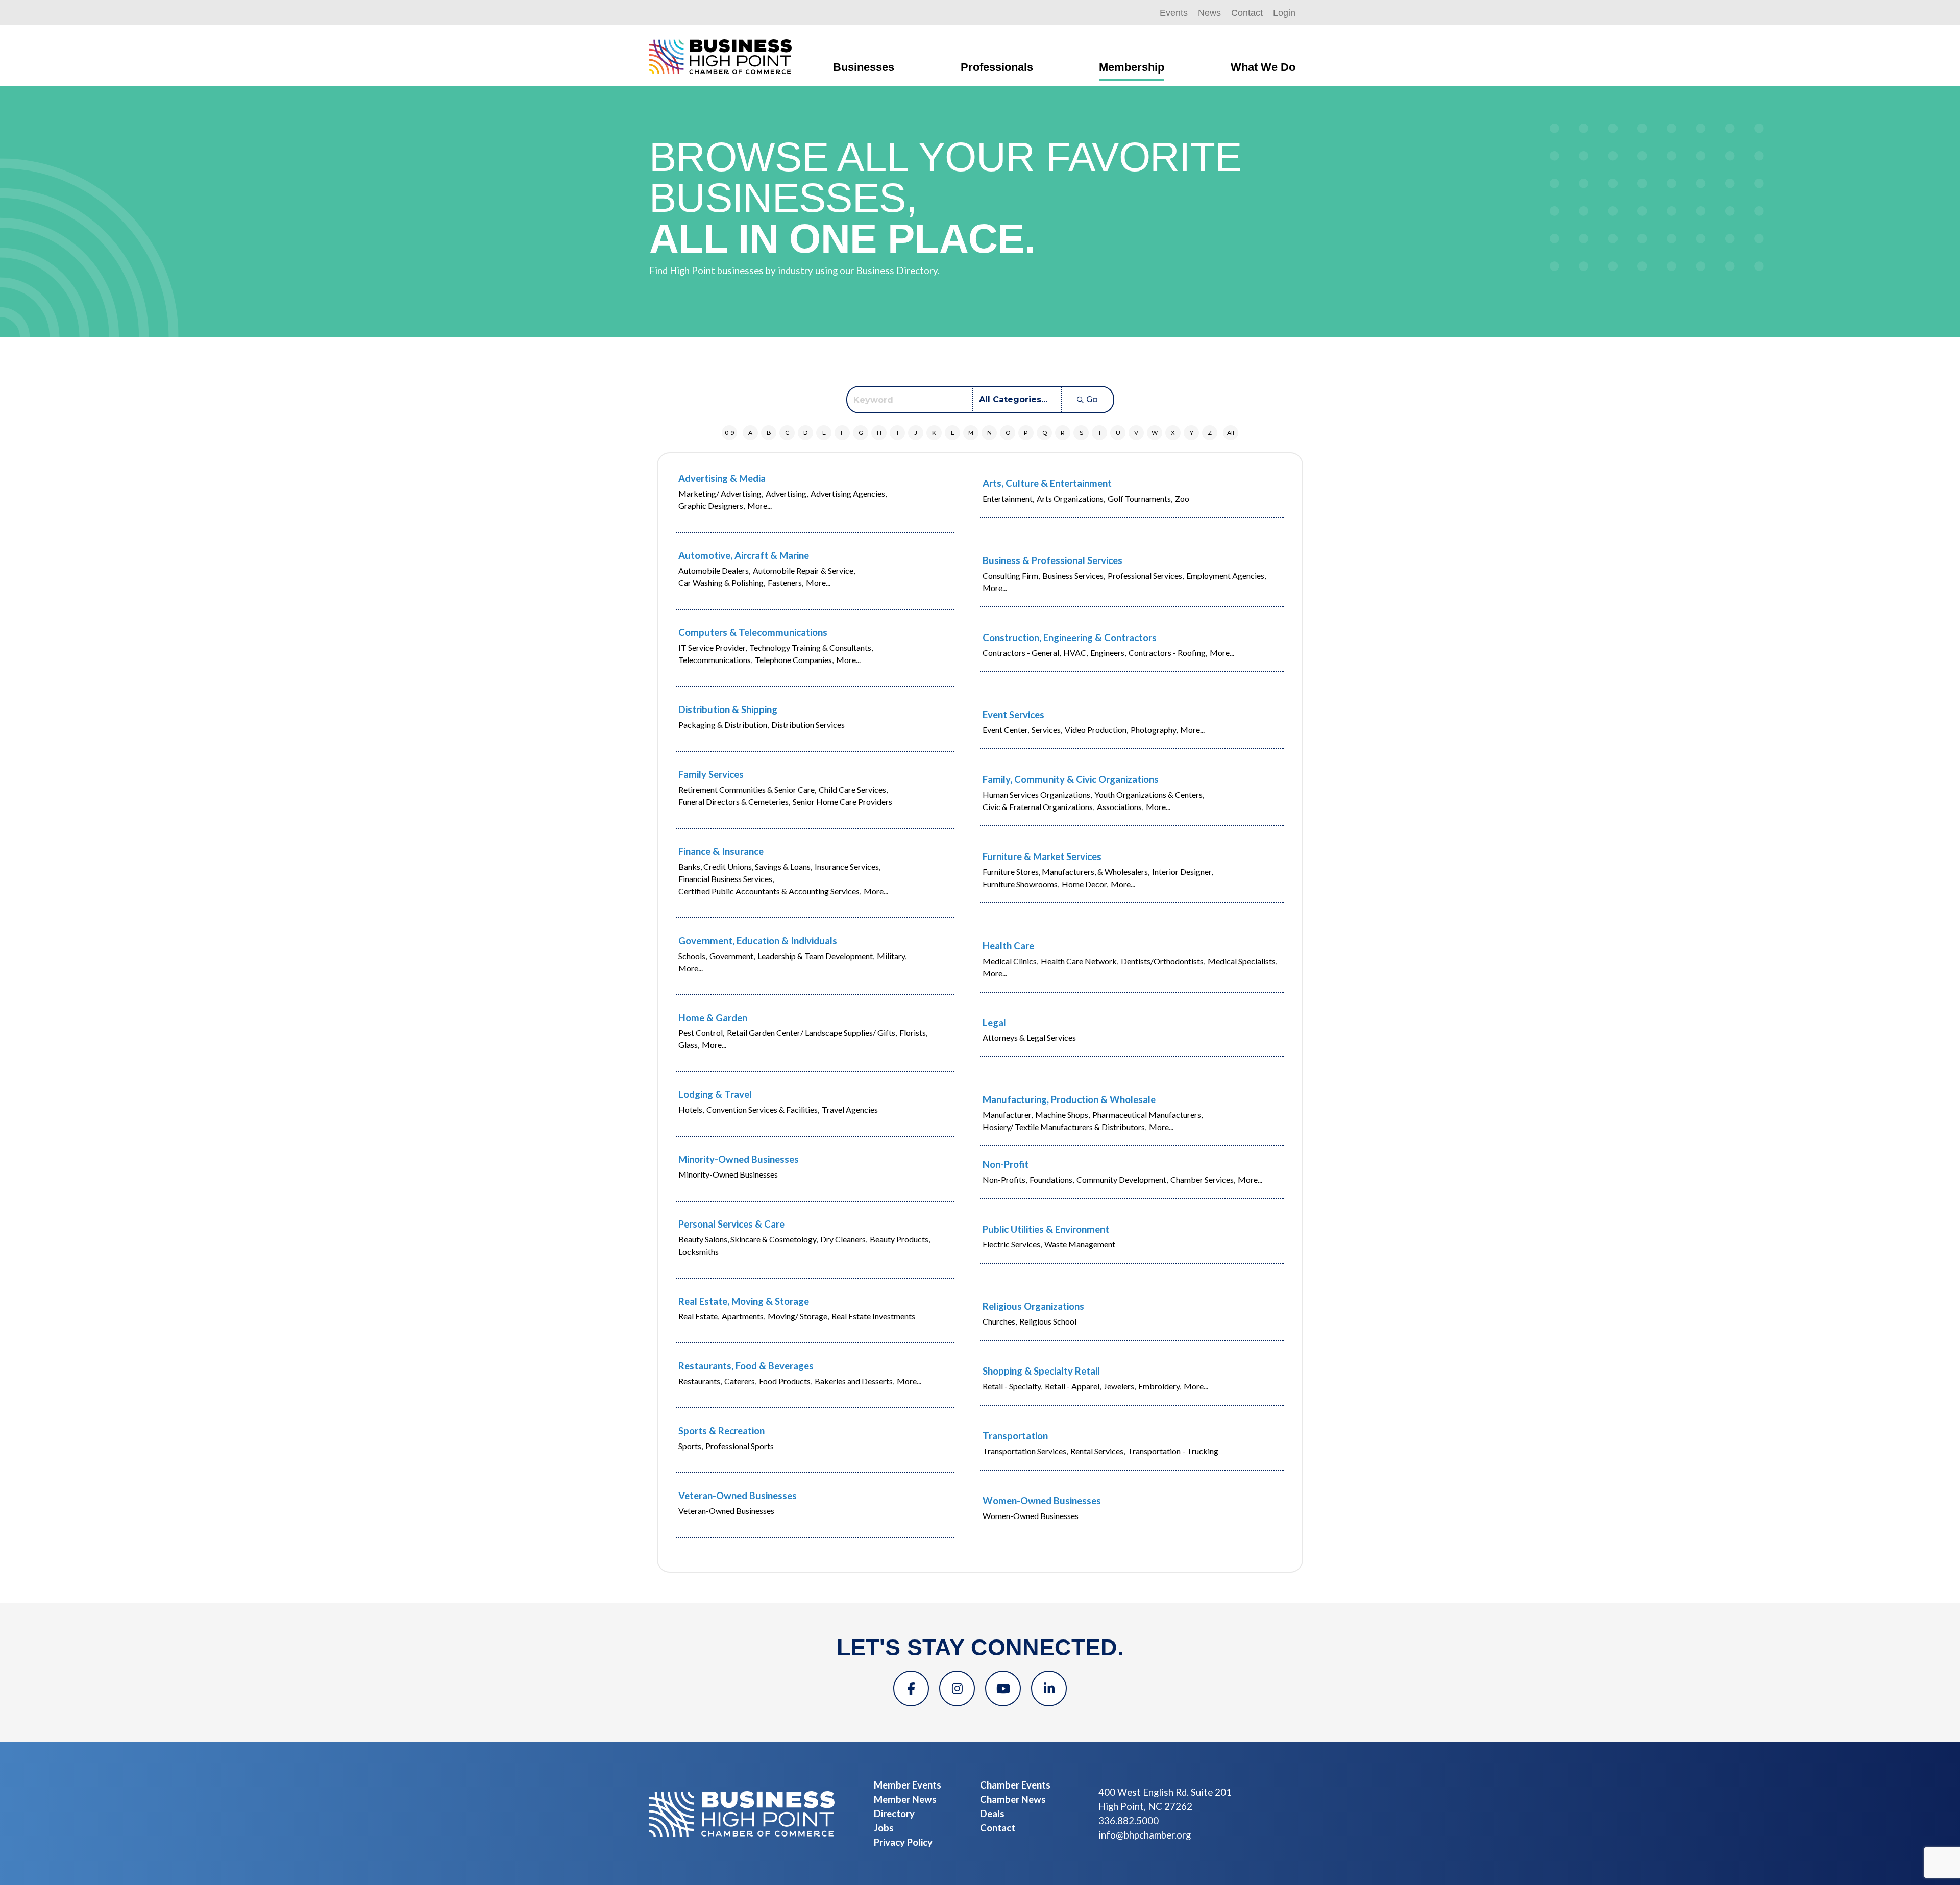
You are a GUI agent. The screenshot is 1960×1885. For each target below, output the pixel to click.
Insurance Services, (848, 866)
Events (1174, 13)
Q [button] (1045, 433)
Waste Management (1080, 1244)
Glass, (689, 1045)
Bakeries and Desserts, (854, 1381)
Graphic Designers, (712, 506)
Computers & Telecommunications (753, 632)
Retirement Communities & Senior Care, (747, 789)
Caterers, (740, 1381)
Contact (1247, 13)
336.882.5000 (1129, 1821)
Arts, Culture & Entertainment (1047, 483)
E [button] (824, 433)
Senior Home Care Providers (842, 802)
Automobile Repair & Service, (804, 570)
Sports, (691, 1446)
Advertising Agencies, (849, 493)
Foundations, (1052, 1179)
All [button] (1231, 433)
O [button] (1008, 433)
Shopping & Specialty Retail (1041, 1371)
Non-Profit (1006, 1164)
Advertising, (787, 493)
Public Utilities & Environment (1046, 1229)
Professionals (997, 67)
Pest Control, (701, 1032)
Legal (994, 1023)
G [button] (861, 433)
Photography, (1154, 730)
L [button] (952, 433)
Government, (732, 956)
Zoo (1182, 498)
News (1209, 13)
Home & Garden (713, 1018)
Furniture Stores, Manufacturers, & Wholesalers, (1066, 872)
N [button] (989, 433)
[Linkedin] (1049, 1688)
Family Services (711, 774)
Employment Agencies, (1226, 576)
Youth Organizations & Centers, (1149, 794)
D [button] (805, 433)
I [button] (898, 433)
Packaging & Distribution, (724, 725)
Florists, (913, 1032)
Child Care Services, (853, 789)
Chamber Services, (1203, 1179)
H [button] (879, 433)
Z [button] (1210, 433)
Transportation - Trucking (1173, 1451)
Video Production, (1096, 730)
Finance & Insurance (721, 851)
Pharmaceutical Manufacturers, (1147, 1115)
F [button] (842, 433)
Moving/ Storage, (798, 1316)
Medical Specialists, (1242, 961)
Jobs (884, 1828)
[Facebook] (911, 1688)
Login (1284, 13)
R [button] (1063, 433)
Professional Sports (740, 1446)
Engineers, (1108, 653)
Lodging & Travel (715, 1094)
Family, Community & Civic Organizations (1071, 779)
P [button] (1026, 433)
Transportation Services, (1025, 1451)
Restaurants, (700, 1381)
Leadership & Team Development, (816, 956)
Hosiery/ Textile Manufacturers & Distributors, (1064, 1127)
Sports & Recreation (721, 1431)
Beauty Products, (900, 1239)
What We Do (1263, 67)
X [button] (1173, 433)
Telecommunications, (715, 660)
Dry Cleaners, (844, 1239)
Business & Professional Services (1052, 560)
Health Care (1008, 946)
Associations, (1120, 807)
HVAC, (1075, 653)
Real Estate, (699, 1316)
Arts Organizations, (1071, 498)
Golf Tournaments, (1140, 498)
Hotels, (691, 1109)
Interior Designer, (1182, 872)
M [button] (971, 433)
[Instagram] (957, 1688)
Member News (905, 1799)
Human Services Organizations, (1037, 794)
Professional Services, (1146, 576)
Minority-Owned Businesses (739, 1159)
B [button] (769, 433)
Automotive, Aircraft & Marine (744, 555)
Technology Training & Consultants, (811, 647)
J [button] (916, 433)
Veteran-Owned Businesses (738, 1496)
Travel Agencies (850, 1109)
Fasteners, (786, 583)
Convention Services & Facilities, (763, 1109)
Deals (992, 1814)
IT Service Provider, (713, 647)
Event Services (1013, 715)
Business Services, (1074, 576)
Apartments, (743, 1316)
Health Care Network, (1080, 961)
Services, (1047, 730)
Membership (1132, 67)
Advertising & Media (722, 478)
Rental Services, (1098, 1451)
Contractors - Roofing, (1168, 653)
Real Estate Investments (873, 1316)
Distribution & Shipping (728, 709)
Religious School (1048, 1321)
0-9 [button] (729, 433)
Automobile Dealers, (714, 570)
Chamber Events (1015, 1785)
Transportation (1015, 1436)
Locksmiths (699, 1251)
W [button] (1155, 433)
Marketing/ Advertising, (721, 493)
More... (759, 506)
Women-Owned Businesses (1042, 1501)
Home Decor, (1085, 884)
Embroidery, (1160, 1386)
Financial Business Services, (726, 879)
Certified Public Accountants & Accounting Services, (770, 891)
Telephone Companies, (794, 660)
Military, (892, 956)
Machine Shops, (1062, 1115)
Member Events (908, 1785)
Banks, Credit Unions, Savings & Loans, (745, 866)
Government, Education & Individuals (758, 941)
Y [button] (1192, 433)
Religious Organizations (1033, 1306)
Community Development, (1122, 1179)
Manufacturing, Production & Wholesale (1069, 1099)
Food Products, (786, 1381)
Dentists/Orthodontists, (1163, 961)
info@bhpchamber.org (1145, 1835)
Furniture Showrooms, (1021, 884)
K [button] (934, 433)
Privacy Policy (903, 1842)
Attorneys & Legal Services (1029, 1037)
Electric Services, (1012, 1244)
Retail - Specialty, (1012, 1386)
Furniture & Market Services (1042, 856)
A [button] (750, 433)
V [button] (1136, 433)
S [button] (1081, 433)
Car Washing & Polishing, (722, 583)
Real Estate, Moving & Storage (744, 1301)
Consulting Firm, (1011, 576)
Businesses (864, 67)
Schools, (693, 956)
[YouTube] (1003, 1688)
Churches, (1000, 1321)
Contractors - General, (1022, 653)
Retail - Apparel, (1073, 1386)
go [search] (1092, 399)
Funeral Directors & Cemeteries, (734, 802)
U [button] (1118, 433)
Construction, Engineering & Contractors (1070, 638)
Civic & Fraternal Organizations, (1038, 807)
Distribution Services (808, 725)
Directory (894, 1814)
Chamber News (1013, 1799)
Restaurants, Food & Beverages (746, 1366)
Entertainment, (1008, 498)
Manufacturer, (1008, 1115)
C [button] (787, 433)
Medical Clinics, (1010, 961)
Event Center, (1006, 730)
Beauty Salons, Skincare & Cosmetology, (748, 1239)
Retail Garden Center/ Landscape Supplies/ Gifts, (812, 1032)
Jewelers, (1120, 1386)
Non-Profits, (1005, 1179)
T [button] (1100, 433)
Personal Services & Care (731, 1224)
